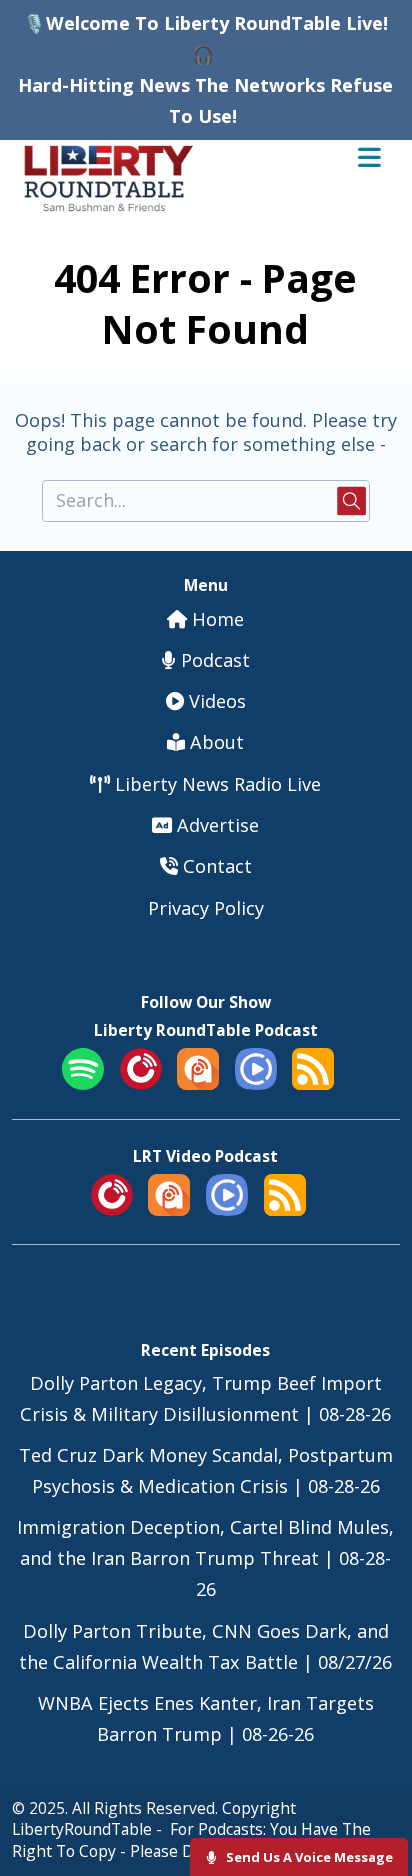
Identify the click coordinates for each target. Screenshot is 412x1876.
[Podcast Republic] (256, 1083)
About (214, 742)
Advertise (215, 825)
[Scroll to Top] (373, 1797)
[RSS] (313, 1083)
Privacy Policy (206, 908)
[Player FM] (141, 1083)
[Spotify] (83, 1083)
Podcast (213, 660)
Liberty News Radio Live (215, 784)
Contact (215, 866)
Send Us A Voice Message (308, 1857)
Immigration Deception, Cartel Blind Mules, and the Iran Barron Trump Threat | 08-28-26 (205, 1558)
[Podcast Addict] (198, 1083)
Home (215, 619)
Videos (215, 701)
